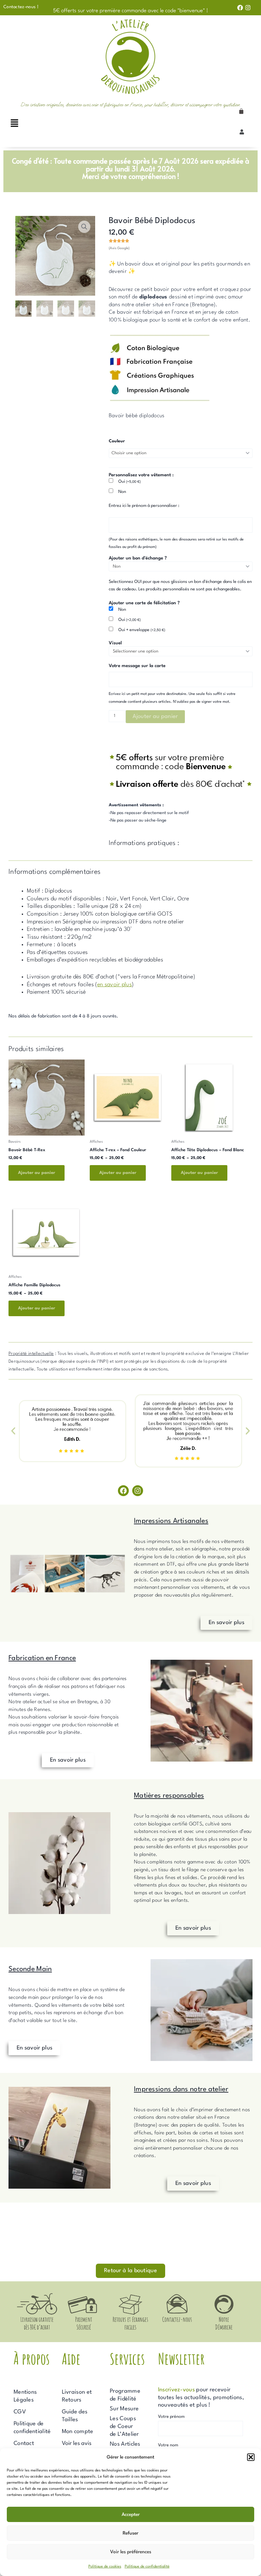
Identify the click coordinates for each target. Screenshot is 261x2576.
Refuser (130, 2533)
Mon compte (78, 2432)
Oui (129, 482)
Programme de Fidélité (125, 2395)
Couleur (117, 441)
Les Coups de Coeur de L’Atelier (124, 2426)
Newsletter (181, 2359)
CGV (20, 2412)
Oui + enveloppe (142, 630)
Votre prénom (171, 2417)
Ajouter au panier (155, 716)
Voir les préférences (131, 2552)
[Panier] (241, 111)
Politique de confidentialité (147, 2567)
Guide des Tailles (75, 2416)
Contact (24, 2443)
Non (122, 492)
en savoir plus (115, 985)
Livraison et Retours (77, 2396)
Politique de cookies (105, 2567)
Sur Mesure (124, 2409)
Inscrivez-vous (176, 2390)
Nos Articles (125, 2444)
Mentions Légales (25, 2396)
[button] (251, 2457)
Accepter (131, 2515)
